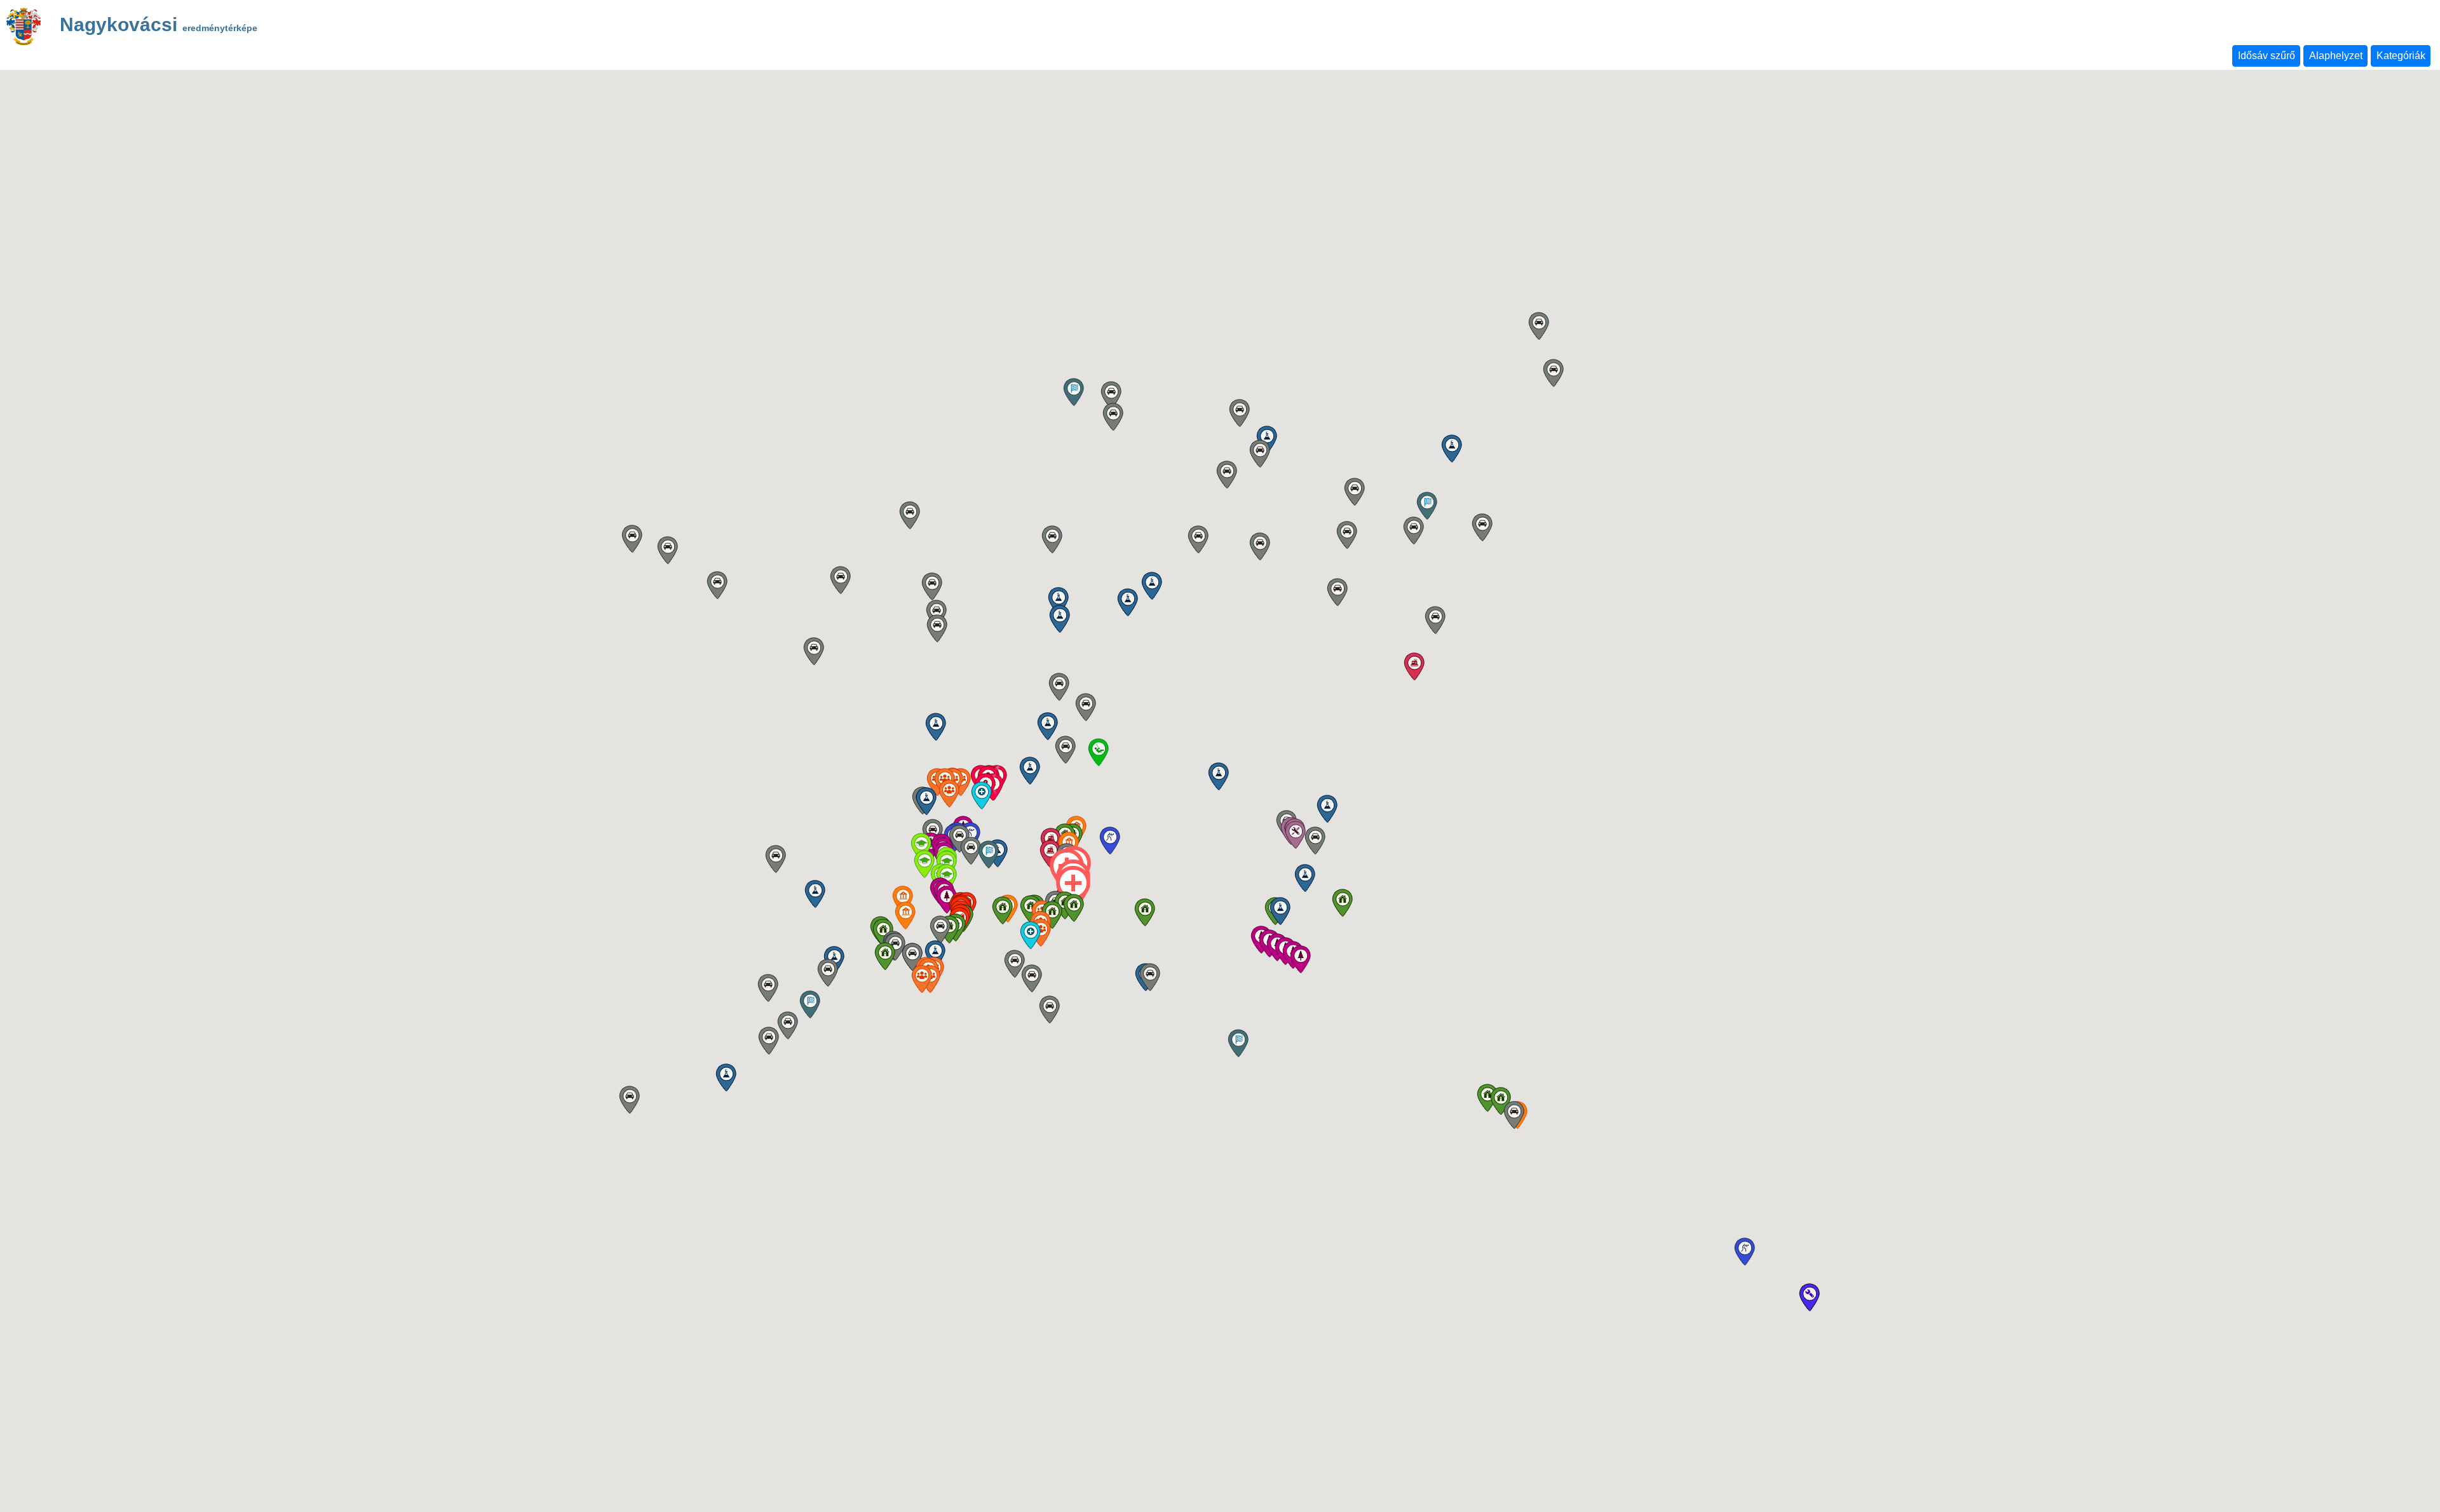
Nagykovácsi (159, 26)
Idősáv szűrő (2267, 56)
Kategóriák (2401, 56)
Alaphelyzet (2336, 56)
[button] (1145, 912)
